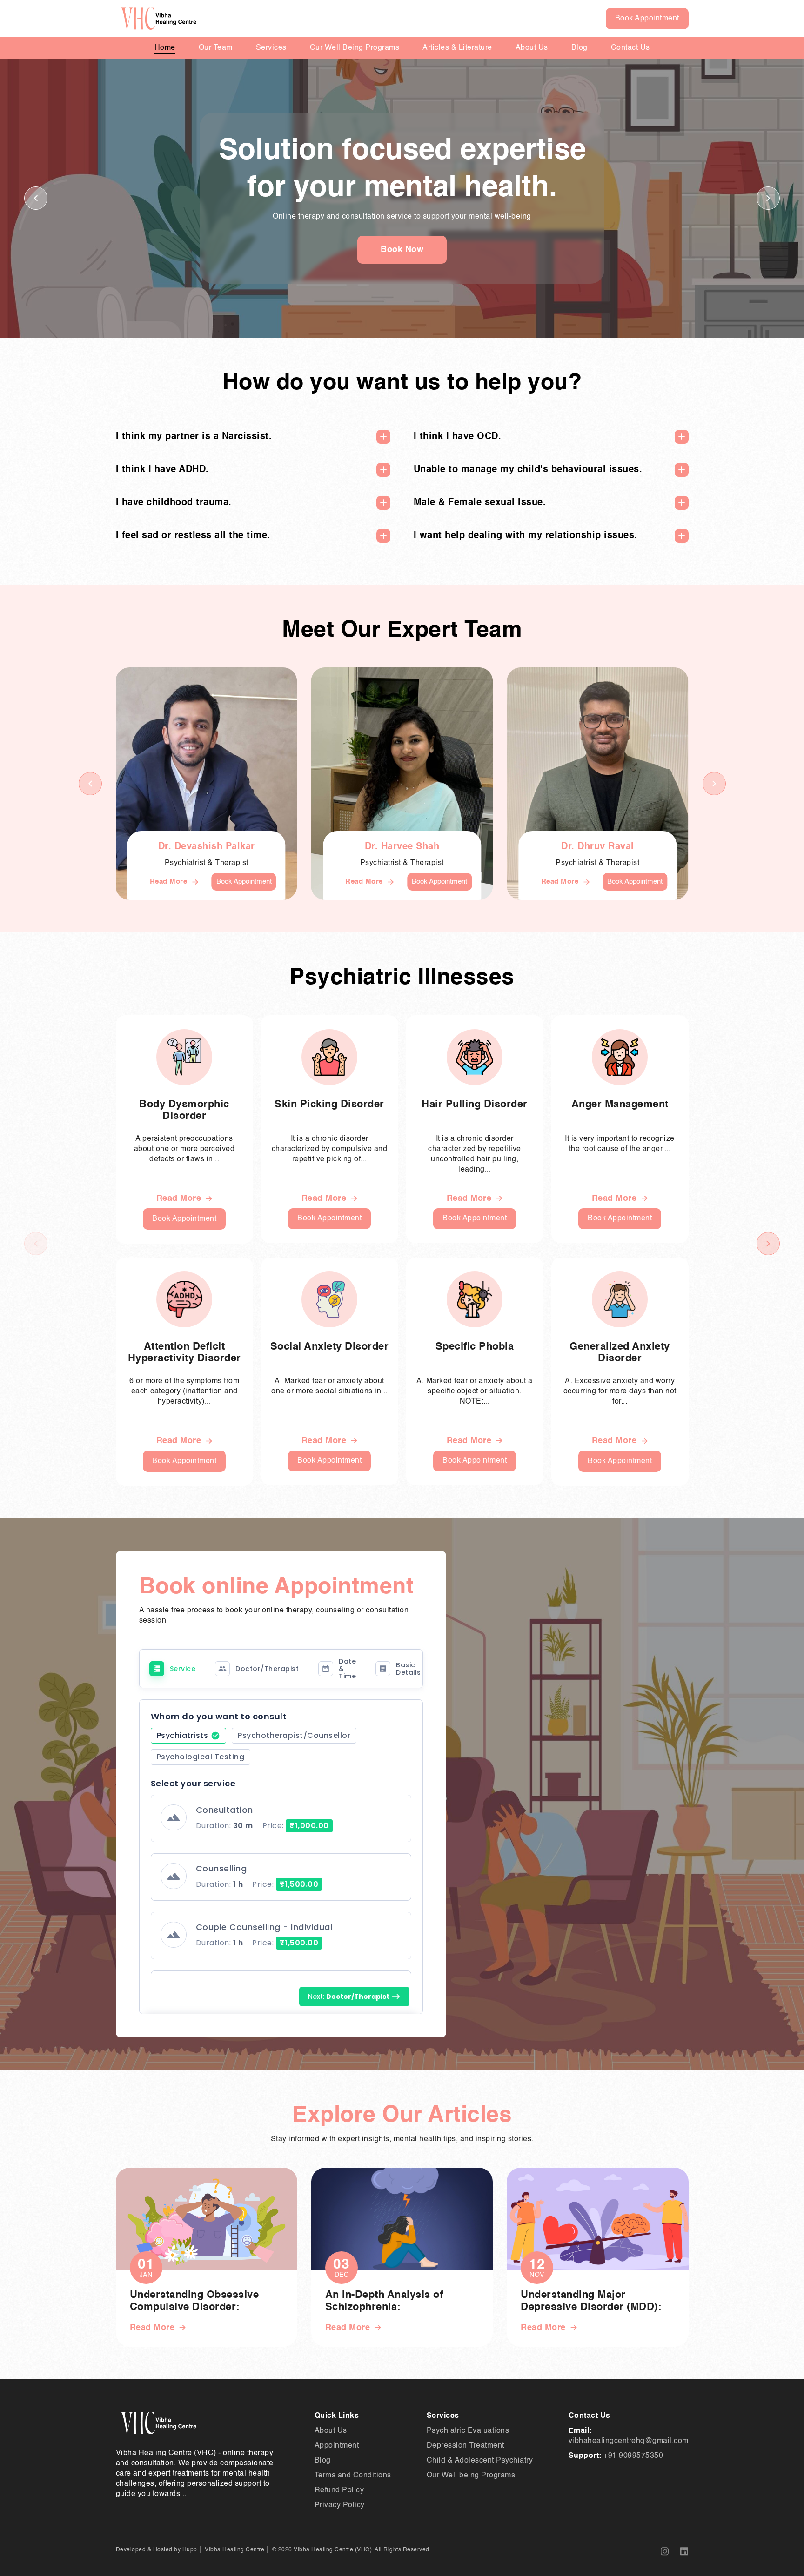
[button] (768, 198)
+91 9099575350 (633, 2456)
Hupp (189, 2550)
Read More (169, 882)
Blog (580, 48)
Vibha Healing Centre (234, 2550)
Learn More (402, 250)
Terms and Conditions (353, 2476)
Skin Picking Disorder (329, 1105)
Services (271, 48)
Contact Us (630, 48)
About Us (532, 48)
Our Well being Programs (471, 2476)
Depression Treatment (466, 2446)
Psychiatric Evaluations (468, 2431)
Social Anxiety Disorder (330, 1347)
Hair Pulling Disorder (475, 1105)
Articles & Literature (457, 48)
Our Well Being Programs (355, 48)
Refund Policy (339, 2490)
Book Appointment (647, 19)
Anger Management (620, 1105)
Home (165, 48)
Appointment (337, 2446)
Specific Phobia (475, 1347)
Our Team (216, 48)
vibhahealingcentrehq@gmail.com (629, 2441)
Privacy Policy (340, 2505)
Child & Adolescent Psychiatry (480, 2461)
